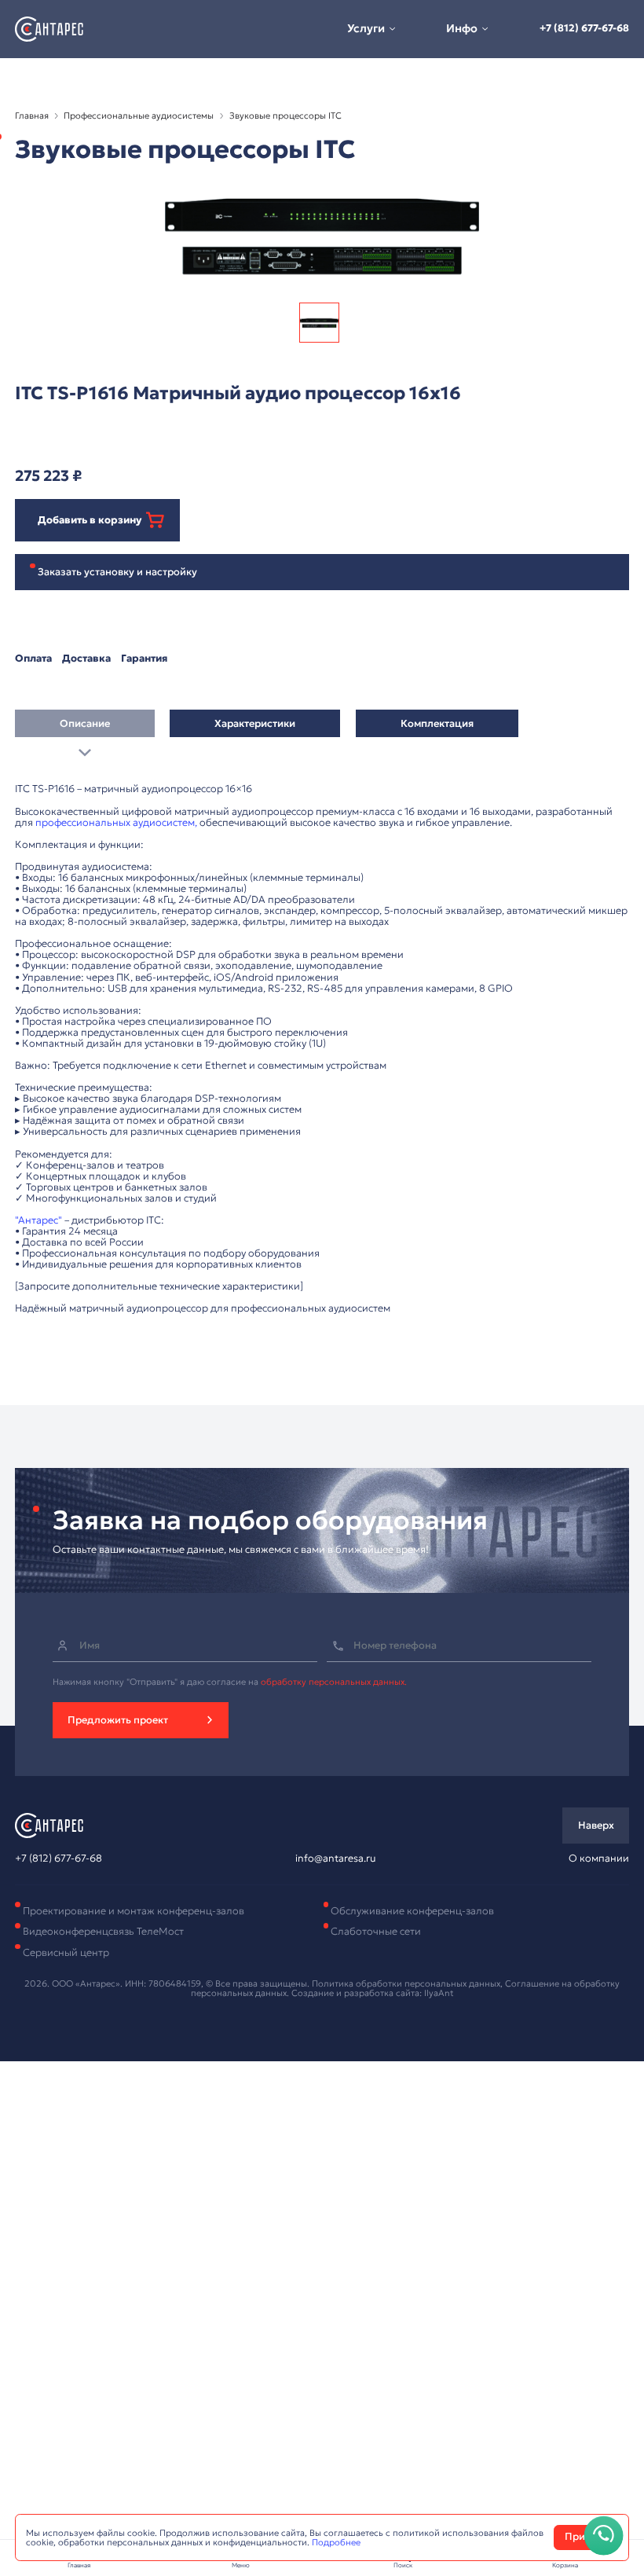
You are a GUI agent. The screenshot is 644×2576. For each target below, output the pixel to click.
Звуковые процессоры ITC (285, 116)
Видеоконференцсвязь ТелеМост (103, 1932)
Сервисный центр (66, 1953)
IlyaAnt (439, 1993)
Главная (32, 116)
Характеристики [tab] (255, 724)
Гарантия (144, 659)
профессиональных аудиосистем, (116, 823)
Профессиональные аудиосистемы (139, 116)
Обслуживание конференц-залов (412, 1911)
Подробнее (336, 2542)
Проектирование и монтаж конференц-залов (134, 1911)
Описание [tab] (85, 724)
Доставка (86, 659)
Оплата (33, 659)
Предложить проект (118, 1720)
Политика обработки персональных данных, (408, 1983)
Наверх (596, 1826)
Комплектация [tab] (437, 724)
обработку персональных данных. (334, 1682)
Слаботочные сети (376, 1932)
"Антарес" (38, 1220)
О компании (599, 1859)
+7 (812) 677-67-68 (584, 28)
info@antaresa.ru (335, 1859)
